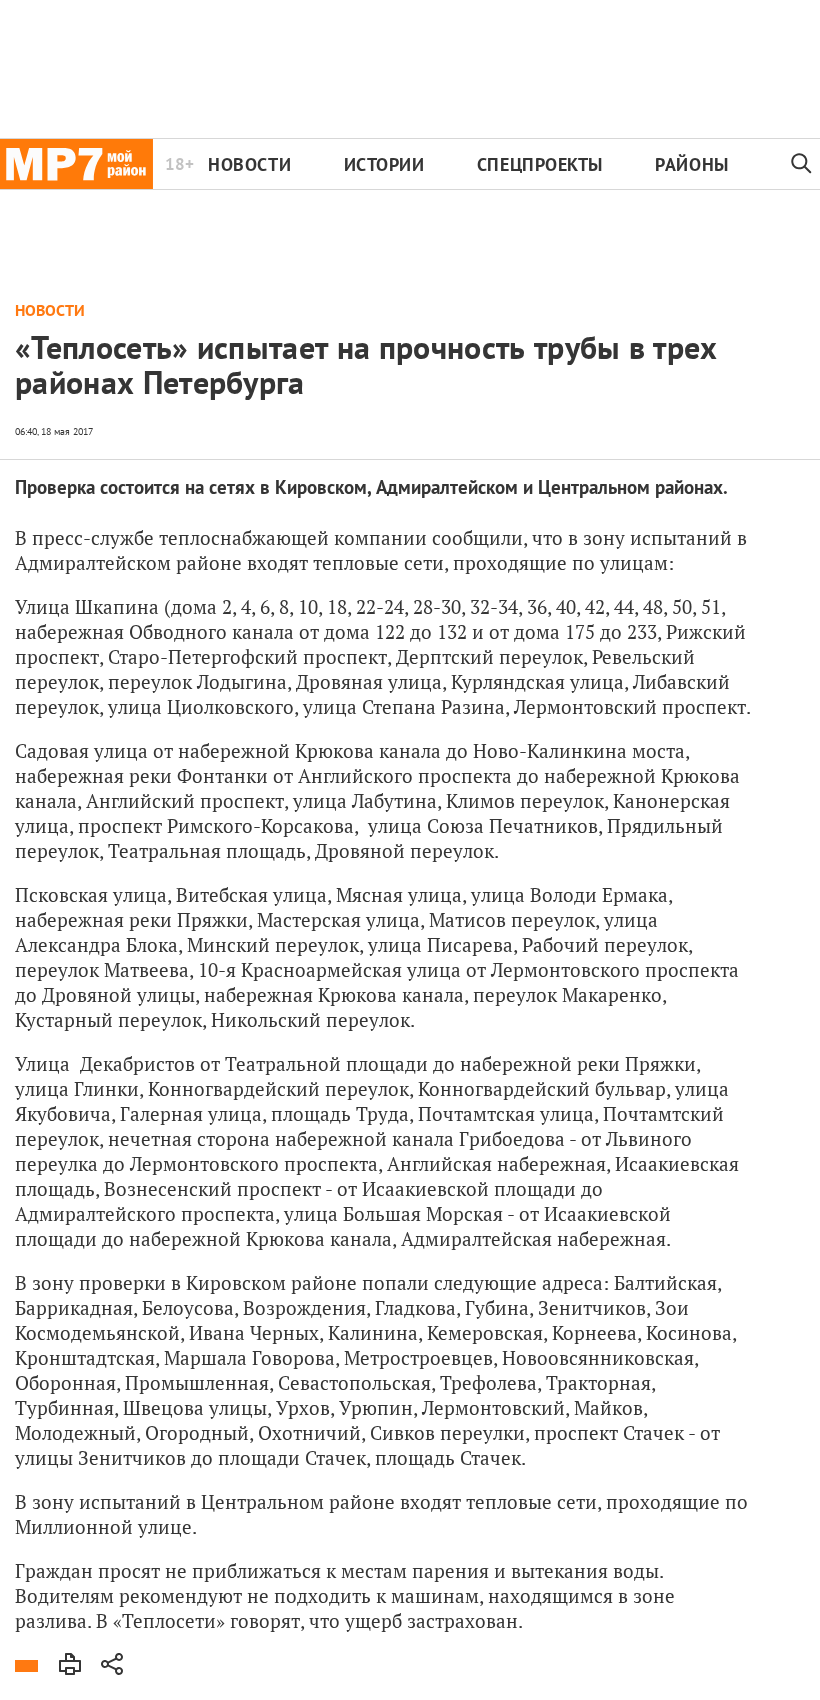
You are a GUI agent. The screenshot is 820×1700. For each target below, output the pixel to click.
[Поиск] (801, 164)
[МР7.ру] (76, 164)
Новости (249, 164)
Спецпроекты (540, 164)
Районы (691, 164)
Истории (384, 164)
